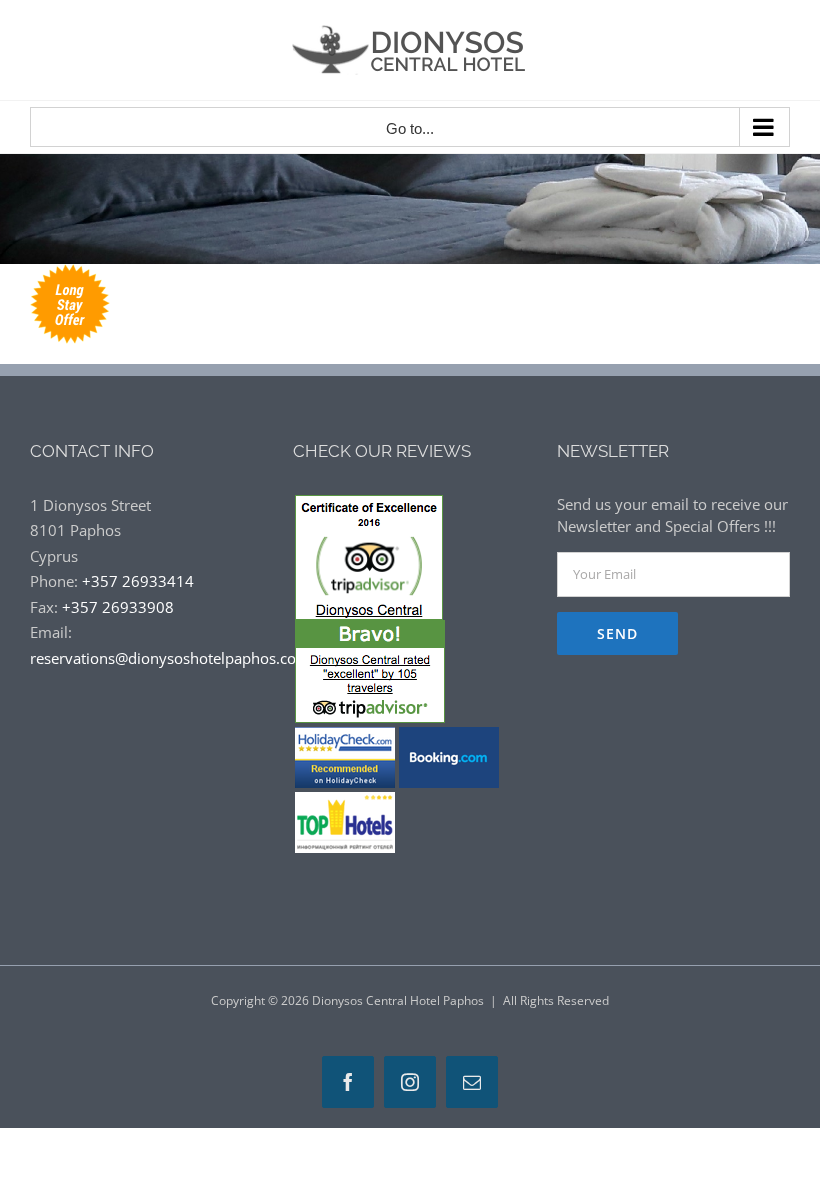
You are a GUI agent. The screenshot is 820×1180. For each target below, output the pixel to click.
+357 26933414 (138, 581)
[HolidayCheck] (345, 735)
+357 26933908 (118, 607)
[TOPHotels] (345, 800)
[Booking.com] (449, 735)
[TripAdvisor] (369, 507)
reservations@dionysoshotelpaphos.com (170, 658)
